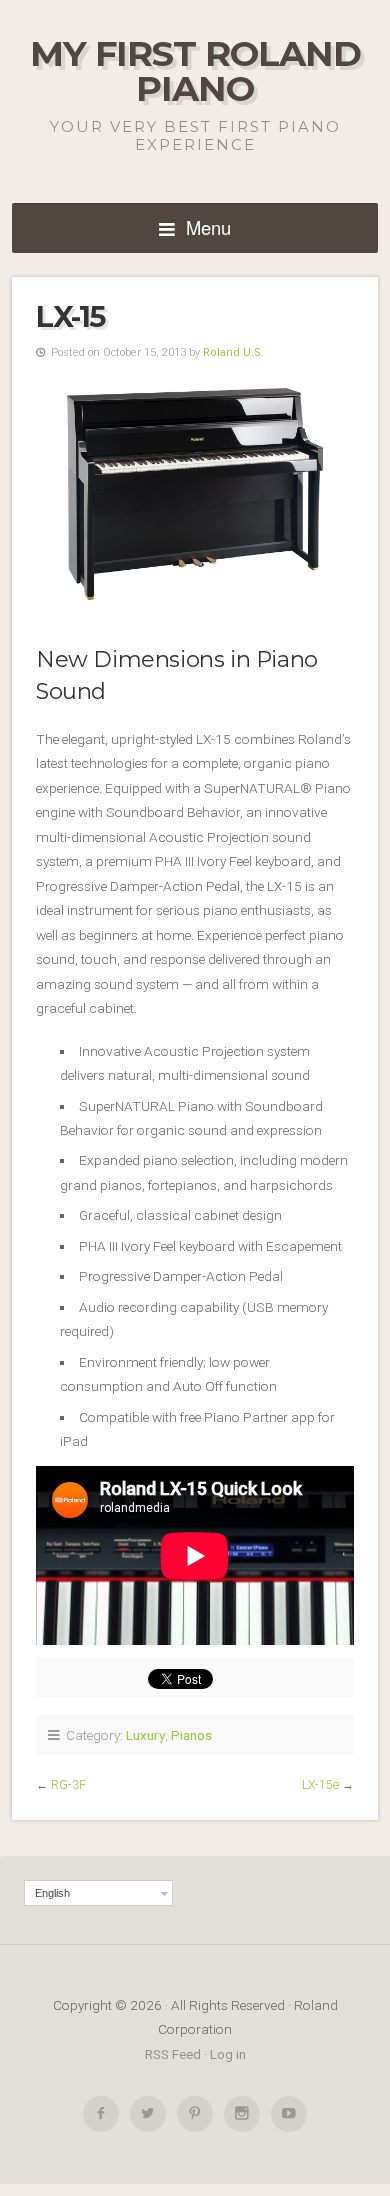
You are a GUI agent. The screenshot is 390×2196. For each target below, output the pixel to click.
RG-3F (68, 1785)
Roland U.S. (233, 352)
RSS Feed (173, 2054)
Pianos (191, 1735)
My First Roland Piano (195, 71)
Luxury (145, 1735)
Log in (228, 2054)
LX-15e (320, 1785)
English (52, 1893)
